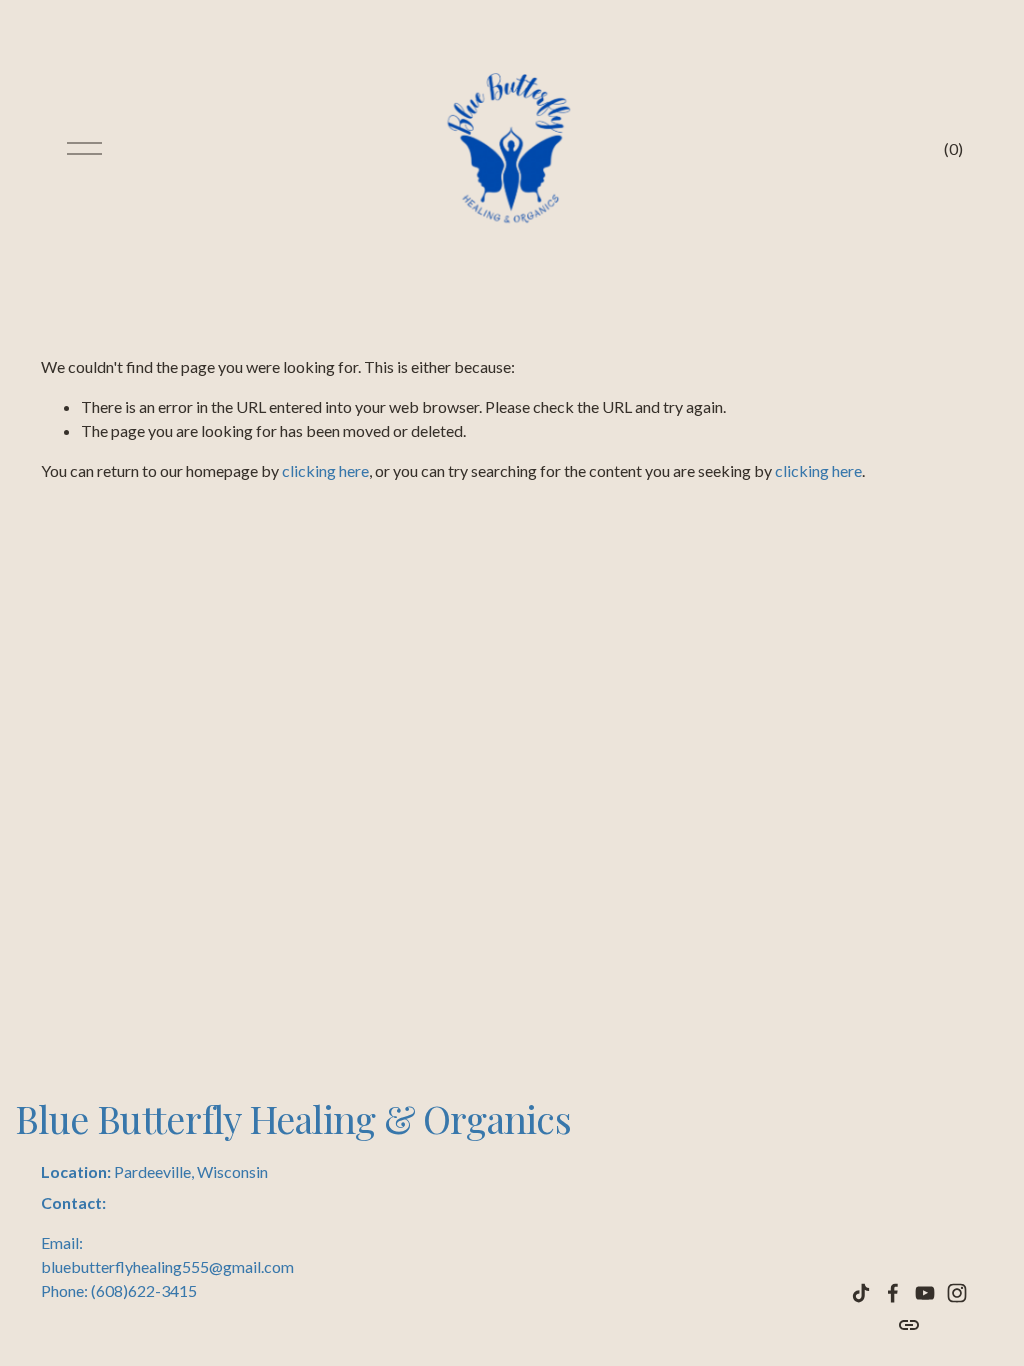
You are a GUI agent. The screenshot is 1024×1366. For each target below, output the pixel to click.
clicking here (325, 470)
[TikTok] (861, 1293)
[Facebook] (893, 1293)
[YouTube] (925, 1293)
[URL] (909, 1325)
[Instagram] (957, 1293)
